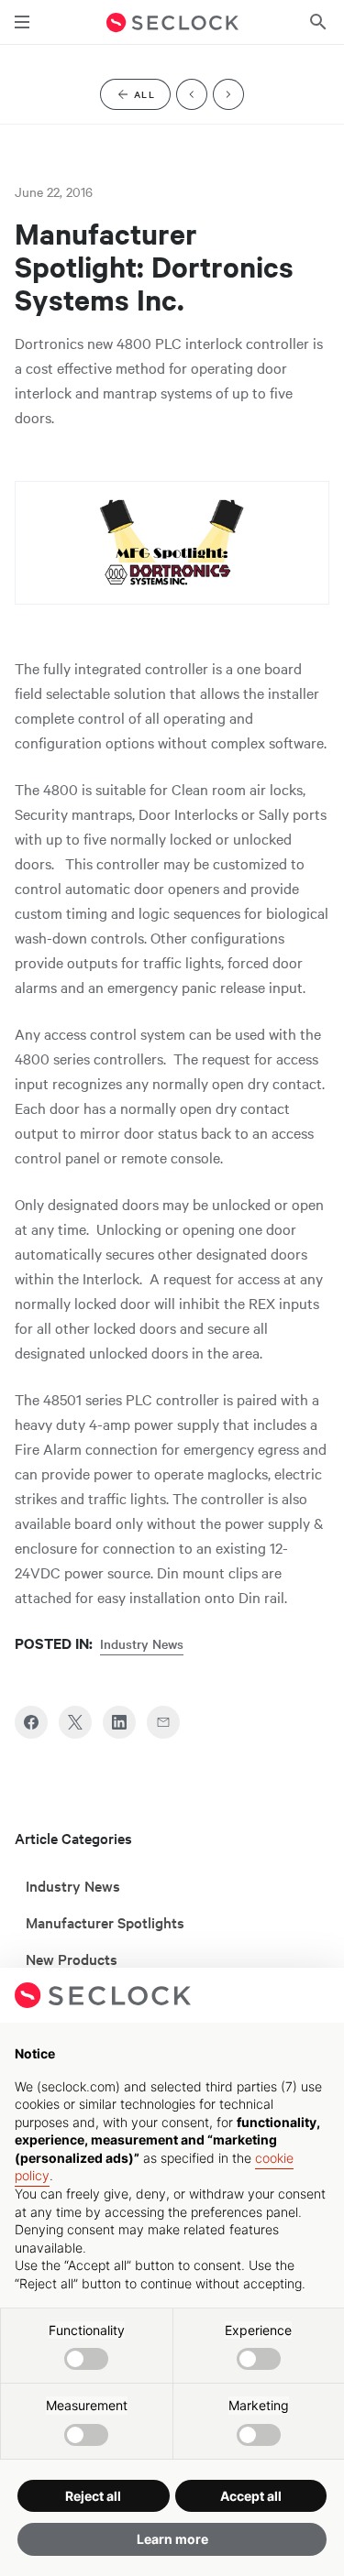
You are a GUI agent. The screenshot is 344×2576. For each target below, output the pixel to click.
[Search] (318, 22)
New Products (72, 1959)
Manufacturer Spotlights (105, 1922)
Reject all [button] (93, 2496)
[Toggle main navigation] (22, 22)
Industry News (142, 1643)
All (152, 98)
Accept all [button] (251, 2496)
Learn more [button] (172, 2539)
